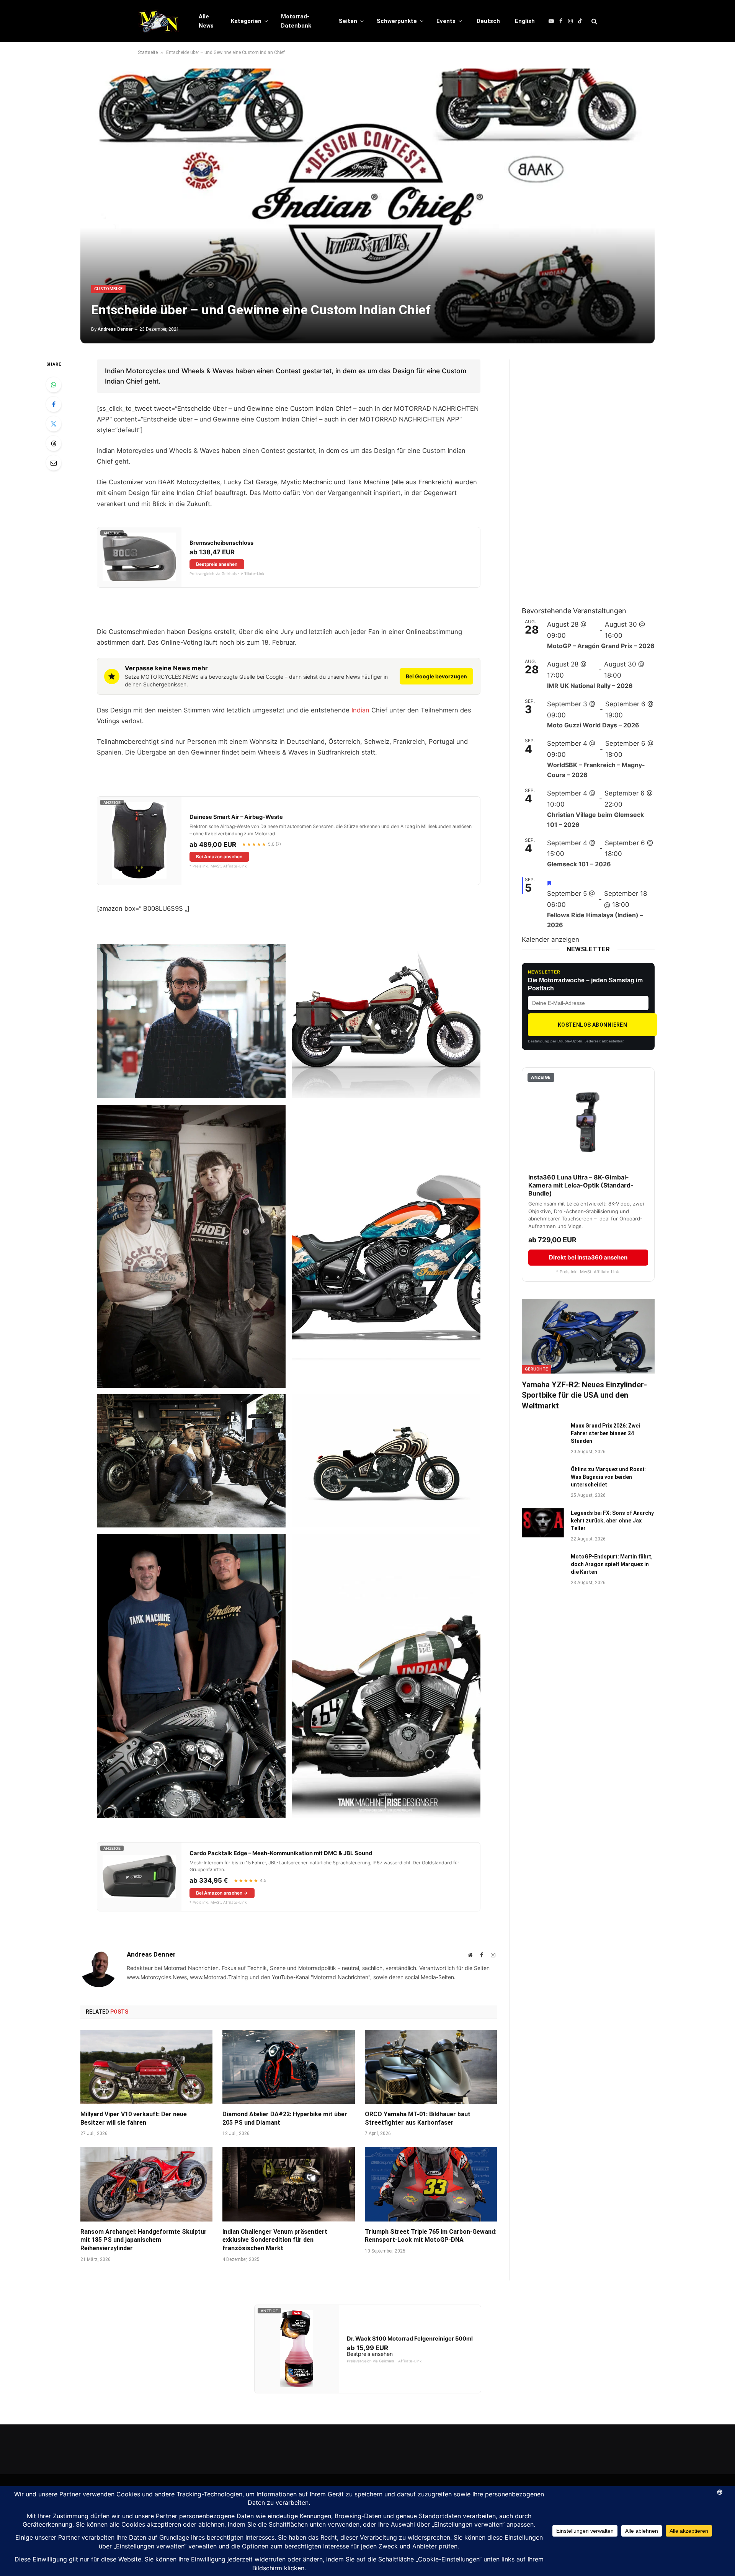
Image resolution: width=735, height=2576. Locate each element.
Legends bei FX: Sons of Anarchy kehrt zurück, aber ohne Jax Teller (612, 1521)
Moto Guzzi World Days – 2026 (593, 725)
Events (446, 21)
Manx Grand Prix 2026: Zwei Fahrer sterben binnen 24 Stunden (605, 1433)
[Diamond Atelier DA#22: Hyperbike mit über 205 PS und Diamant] (288, 2067)
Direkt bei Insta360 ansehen (588, 1257)
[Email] (54, 463)
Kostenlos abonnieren (592, 1025)
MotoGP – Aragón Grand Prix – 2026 (601, 646)
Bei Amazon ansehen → (222, 1893)
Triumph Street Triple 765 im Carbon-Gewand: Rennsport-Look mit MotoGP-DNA (431, 2236)
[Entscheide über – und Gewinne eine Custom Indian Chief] (367, 206)
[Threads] (54, 443)
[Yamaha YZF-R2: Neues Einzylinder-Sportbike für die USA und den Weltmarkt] (588, 1336)
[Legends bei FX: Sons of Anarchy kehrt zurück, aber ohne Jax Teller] (543, 1523)
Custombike (108, 289)
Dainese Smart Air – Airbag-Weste (236, 817)
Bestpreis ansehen (217, 564)
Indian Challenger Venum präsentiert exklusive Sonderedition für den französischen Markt (275, 2240)
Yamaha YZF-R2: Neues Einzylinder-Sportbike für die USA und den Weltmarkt (584, 1395)
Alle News (206, 21)
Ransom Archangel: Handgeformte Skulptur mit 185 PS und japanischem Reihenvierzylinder (144, 2240)
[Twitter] (54, 424)
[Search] (594, 21)
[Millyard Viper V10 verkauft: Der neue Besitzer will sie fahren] (146, 2067)
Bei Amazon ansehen (219, 857)
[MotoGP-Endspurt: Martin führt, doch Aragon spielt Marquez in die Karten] (543, 1567)
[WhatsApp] (54, 385)
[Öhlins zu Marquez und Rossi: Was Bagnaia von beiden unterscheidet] (543, 1479)
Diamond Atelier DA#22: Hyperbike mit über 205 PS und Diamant (285, 2118)
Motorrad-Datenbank (296, 21)
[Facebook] (54, 404)
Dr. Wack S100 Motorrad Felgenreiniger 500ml (410, 2339)
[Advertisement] (579, 474)
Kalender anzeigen (550, 939)
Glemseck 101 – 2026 (579, 864)
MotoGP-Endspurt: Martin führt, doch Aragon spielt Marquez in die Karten (612, 1564)
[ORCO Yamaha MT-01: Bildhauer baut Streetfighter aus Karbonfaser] (431, 2067)
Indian (360, 710)
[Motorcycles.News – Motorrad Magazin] (158, 21)
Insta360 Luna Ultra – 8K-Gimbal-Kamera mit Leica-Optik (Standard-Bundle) (581, 1185)
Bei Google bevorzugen (436, 676)
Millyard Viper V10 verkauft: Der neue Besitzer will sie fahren (134, 2118)
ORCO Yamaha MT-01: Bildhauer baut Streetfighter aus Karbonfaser (418, 2118)
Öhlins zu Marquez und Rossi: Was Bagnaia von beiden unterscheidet (608, 1477)
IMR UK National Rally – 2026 (590, 686)
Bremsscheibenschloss (221, 543)
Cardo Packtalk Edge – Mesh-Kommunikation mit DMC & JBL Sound (281, 1853)
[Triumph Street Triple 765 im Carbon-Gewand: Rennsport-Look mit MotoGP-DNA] (431, 2184)
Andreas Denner (115, 329)
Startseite (148, 52)
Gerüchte (537, 1369)
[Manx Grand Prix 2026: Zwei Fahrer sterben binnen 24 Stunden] (543, 1436)
